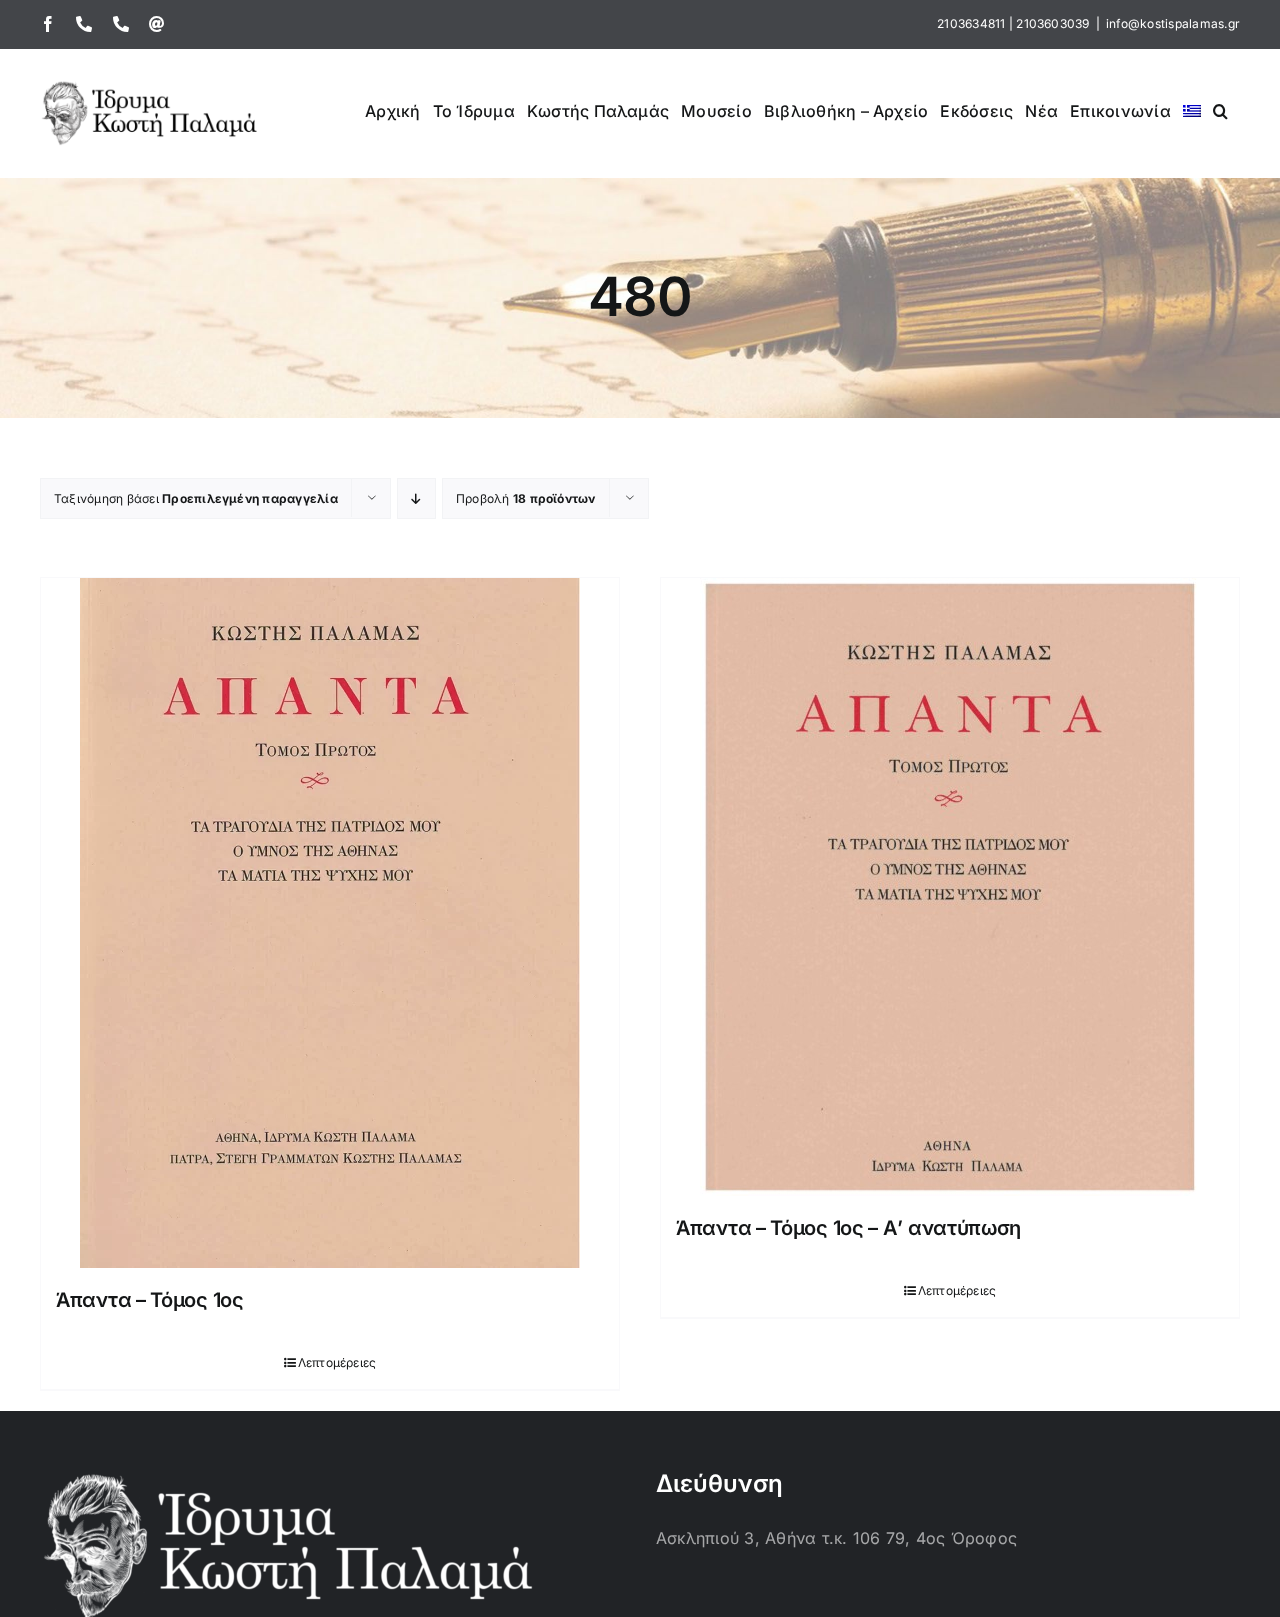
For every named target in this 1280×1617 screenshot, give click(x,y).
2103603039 (1052, 23)
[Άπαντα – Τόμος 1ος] (330, 923)
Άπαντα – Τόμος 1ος (150, 1300)
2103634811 (971, 23)
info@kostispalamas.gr (1173, 23)
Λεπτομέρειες (337, 1362)
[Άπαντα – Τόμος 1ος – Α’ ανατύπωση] (950, 887)
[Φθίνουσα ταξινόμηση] (416, 498)
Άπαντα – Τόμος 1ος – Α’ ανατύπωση (848, 1228)
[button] (1220, 109)
